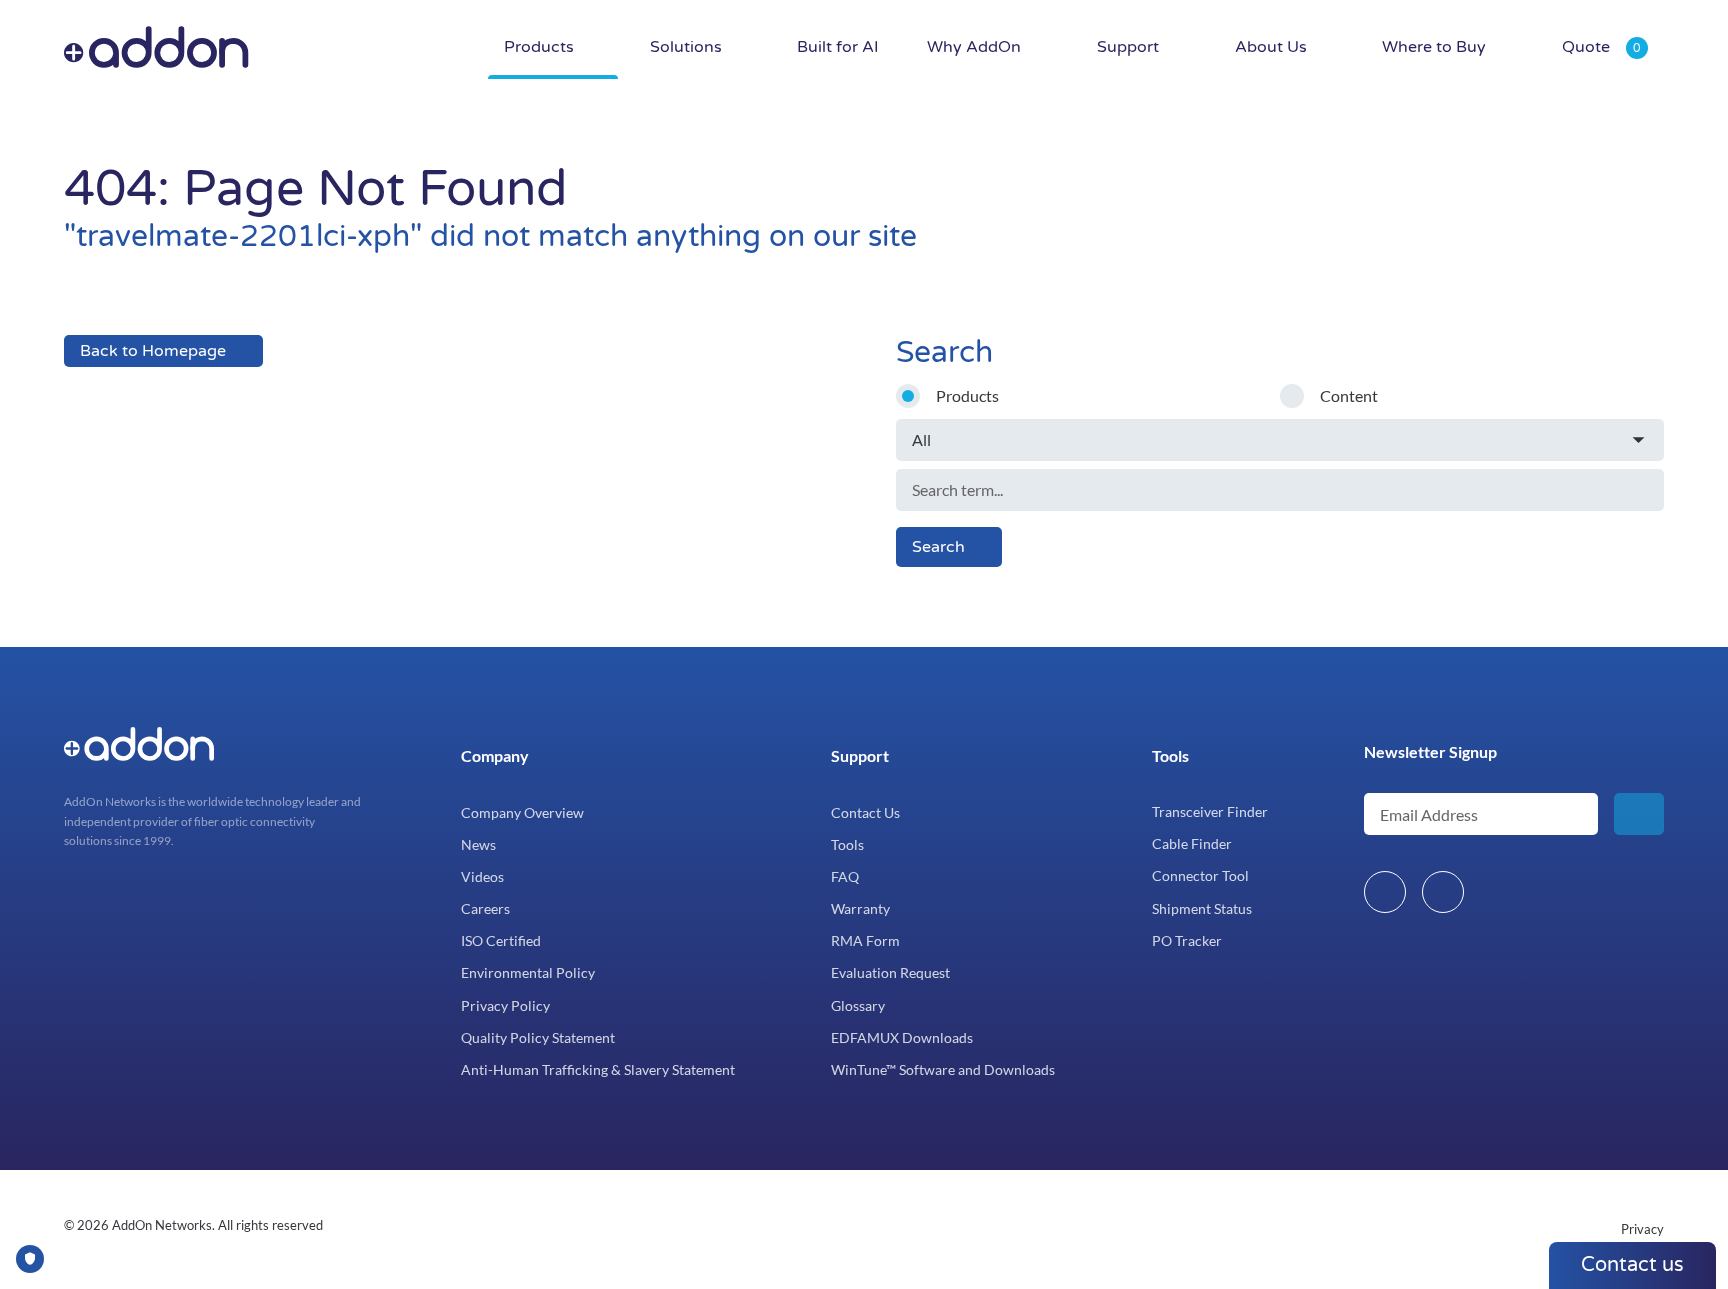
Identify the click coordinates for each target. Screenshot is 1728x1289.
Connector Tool (1200, 875)
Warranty (860, 908)
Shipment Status (1202, 908)
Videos (482, 876)
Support (860, 755)
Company (495, 755)
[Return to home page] (298, 48)
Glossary (858, 1005)
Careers (485, 908)
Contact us (1632, 1265)
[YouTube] (1443, 892)
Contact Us (865, 812)
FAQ (845, 876)
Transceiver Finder (1210, 811)
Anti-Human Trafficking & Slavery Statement (598, 1069)
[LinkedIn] (1385, 892)
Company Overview (522, 812)
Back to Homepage (153, 351)
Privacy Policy (505, 1005)
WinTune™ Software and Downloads (943, 1069)
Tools (847, 844)
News (478, 844)
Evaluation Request (890, 972)
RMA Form (865, 940)
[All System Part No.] (1280, 440)
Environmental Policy (528, 972)
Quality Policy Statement (538, 1037)
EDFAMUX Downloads (902, 1037)
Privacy (1642, 1229)
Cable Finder (1192, 843)
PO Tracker (1187, 940)
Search (938, 547)
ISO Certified (501, 940)
